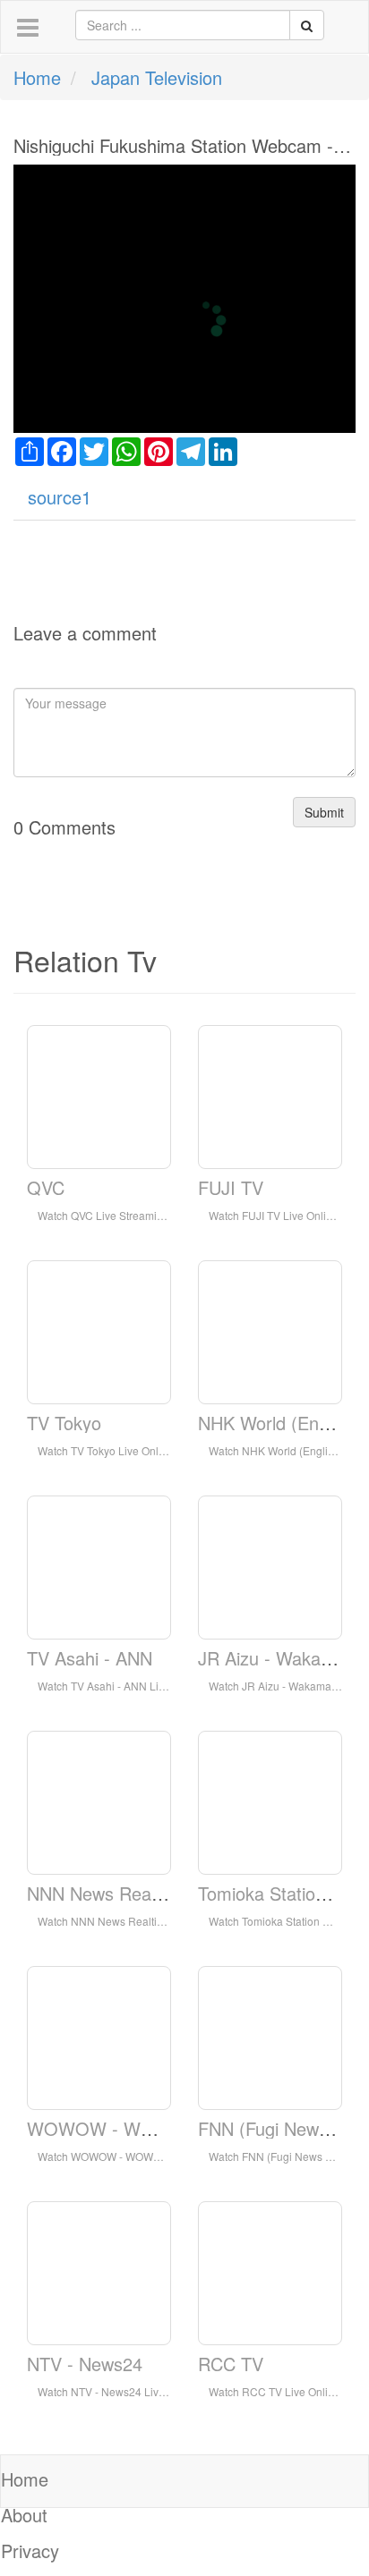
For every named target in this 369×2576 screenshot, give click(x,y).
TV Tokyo (64, 1423)
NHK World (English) (279, 1423)
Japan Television (157, 77)
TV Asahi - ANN (90, 1658)
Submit (324, 812)
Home (37, 77)
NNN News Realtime (108, 1893)
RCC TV (231, 2364)
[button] (28, 28)
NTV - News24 (85, 2364)
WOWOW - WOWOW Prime (141, 2128)
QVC (46, 1187)
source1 (60, 497)
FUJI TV (231, 1187)
